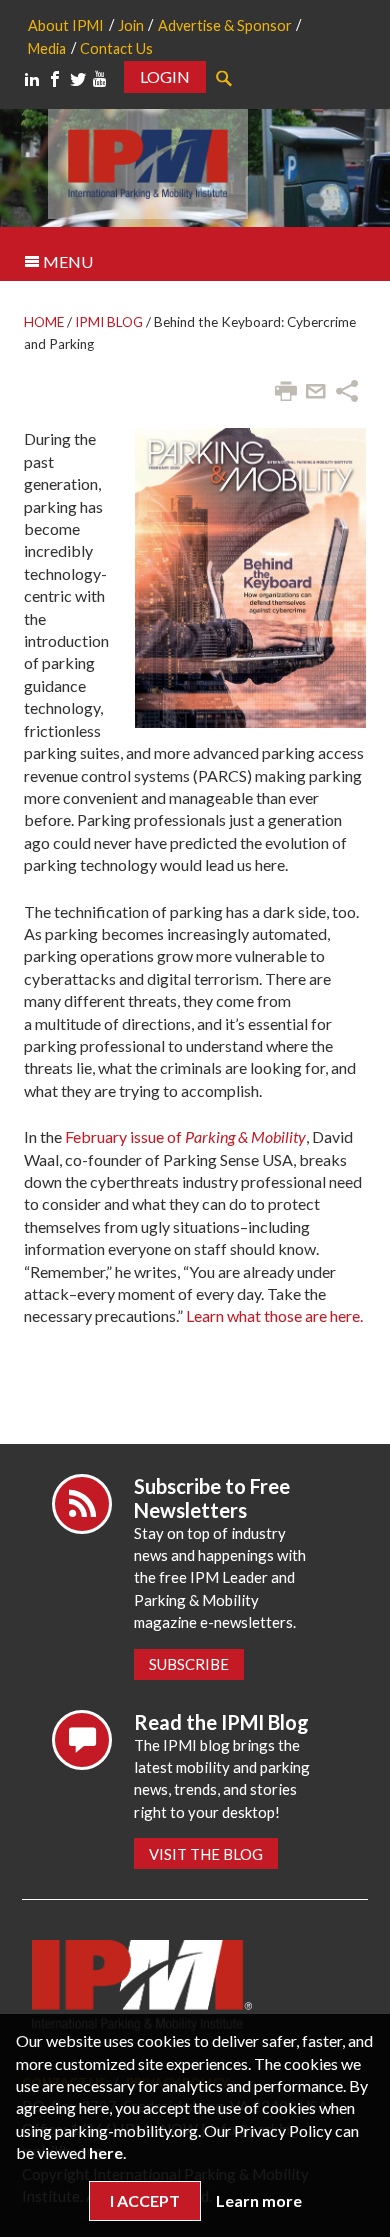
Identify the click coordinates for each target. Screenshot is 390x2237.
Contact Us (116, 48)
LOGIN (165, 76)
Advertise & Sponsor (225, 25)
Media (47, 48)
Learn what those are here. (274, 1315)
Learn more (259, 2200)
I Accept (145, 2200)
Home (44, 322)
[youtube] (100, 79)
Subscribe (189, 1664)
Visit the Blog (206, 1854)
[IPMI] (148, 161)
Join (131, 25)
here (106, 2152)
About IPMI (66, 25)
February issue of (185, 1136)
